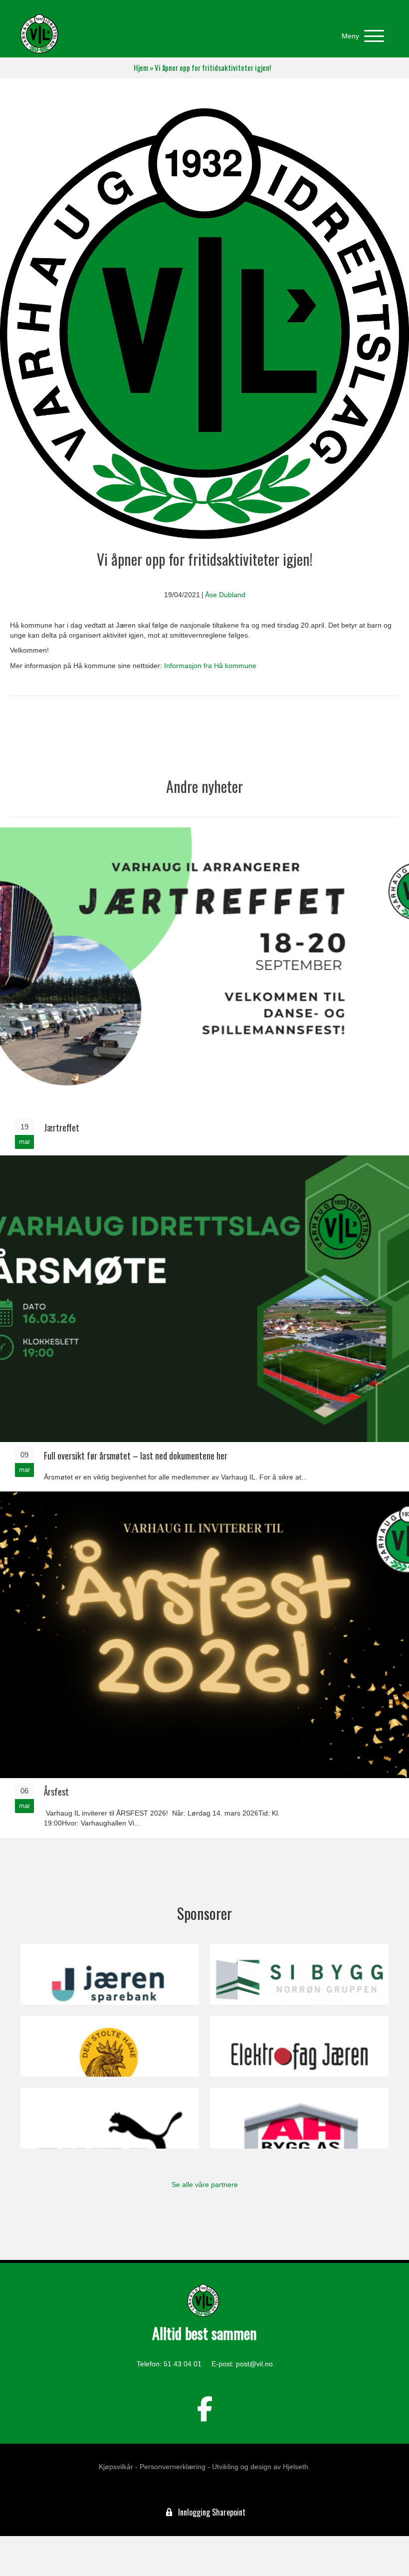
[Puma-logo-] (110, 2118)
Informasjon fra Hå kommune (210, 666)
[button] (360, 36)
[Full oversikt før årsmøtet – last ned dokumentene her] (204, 1322)
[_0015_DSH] (110, 2046)
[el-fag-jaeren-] (299, 2046)
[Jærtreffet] (204, 991)
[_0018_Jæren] (110, 1974)
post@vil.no (254, 2364)
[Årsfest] (204, 1664)
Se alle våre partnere (205, 2185)
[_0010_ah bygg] (299, 2118)
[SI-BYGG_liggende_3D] (299, 1974)
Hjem (141, 68)
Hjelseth (296, 2467)
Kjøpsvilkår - (118, 2467)
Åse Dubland (225, 595)
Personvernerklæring (173, 2467)
